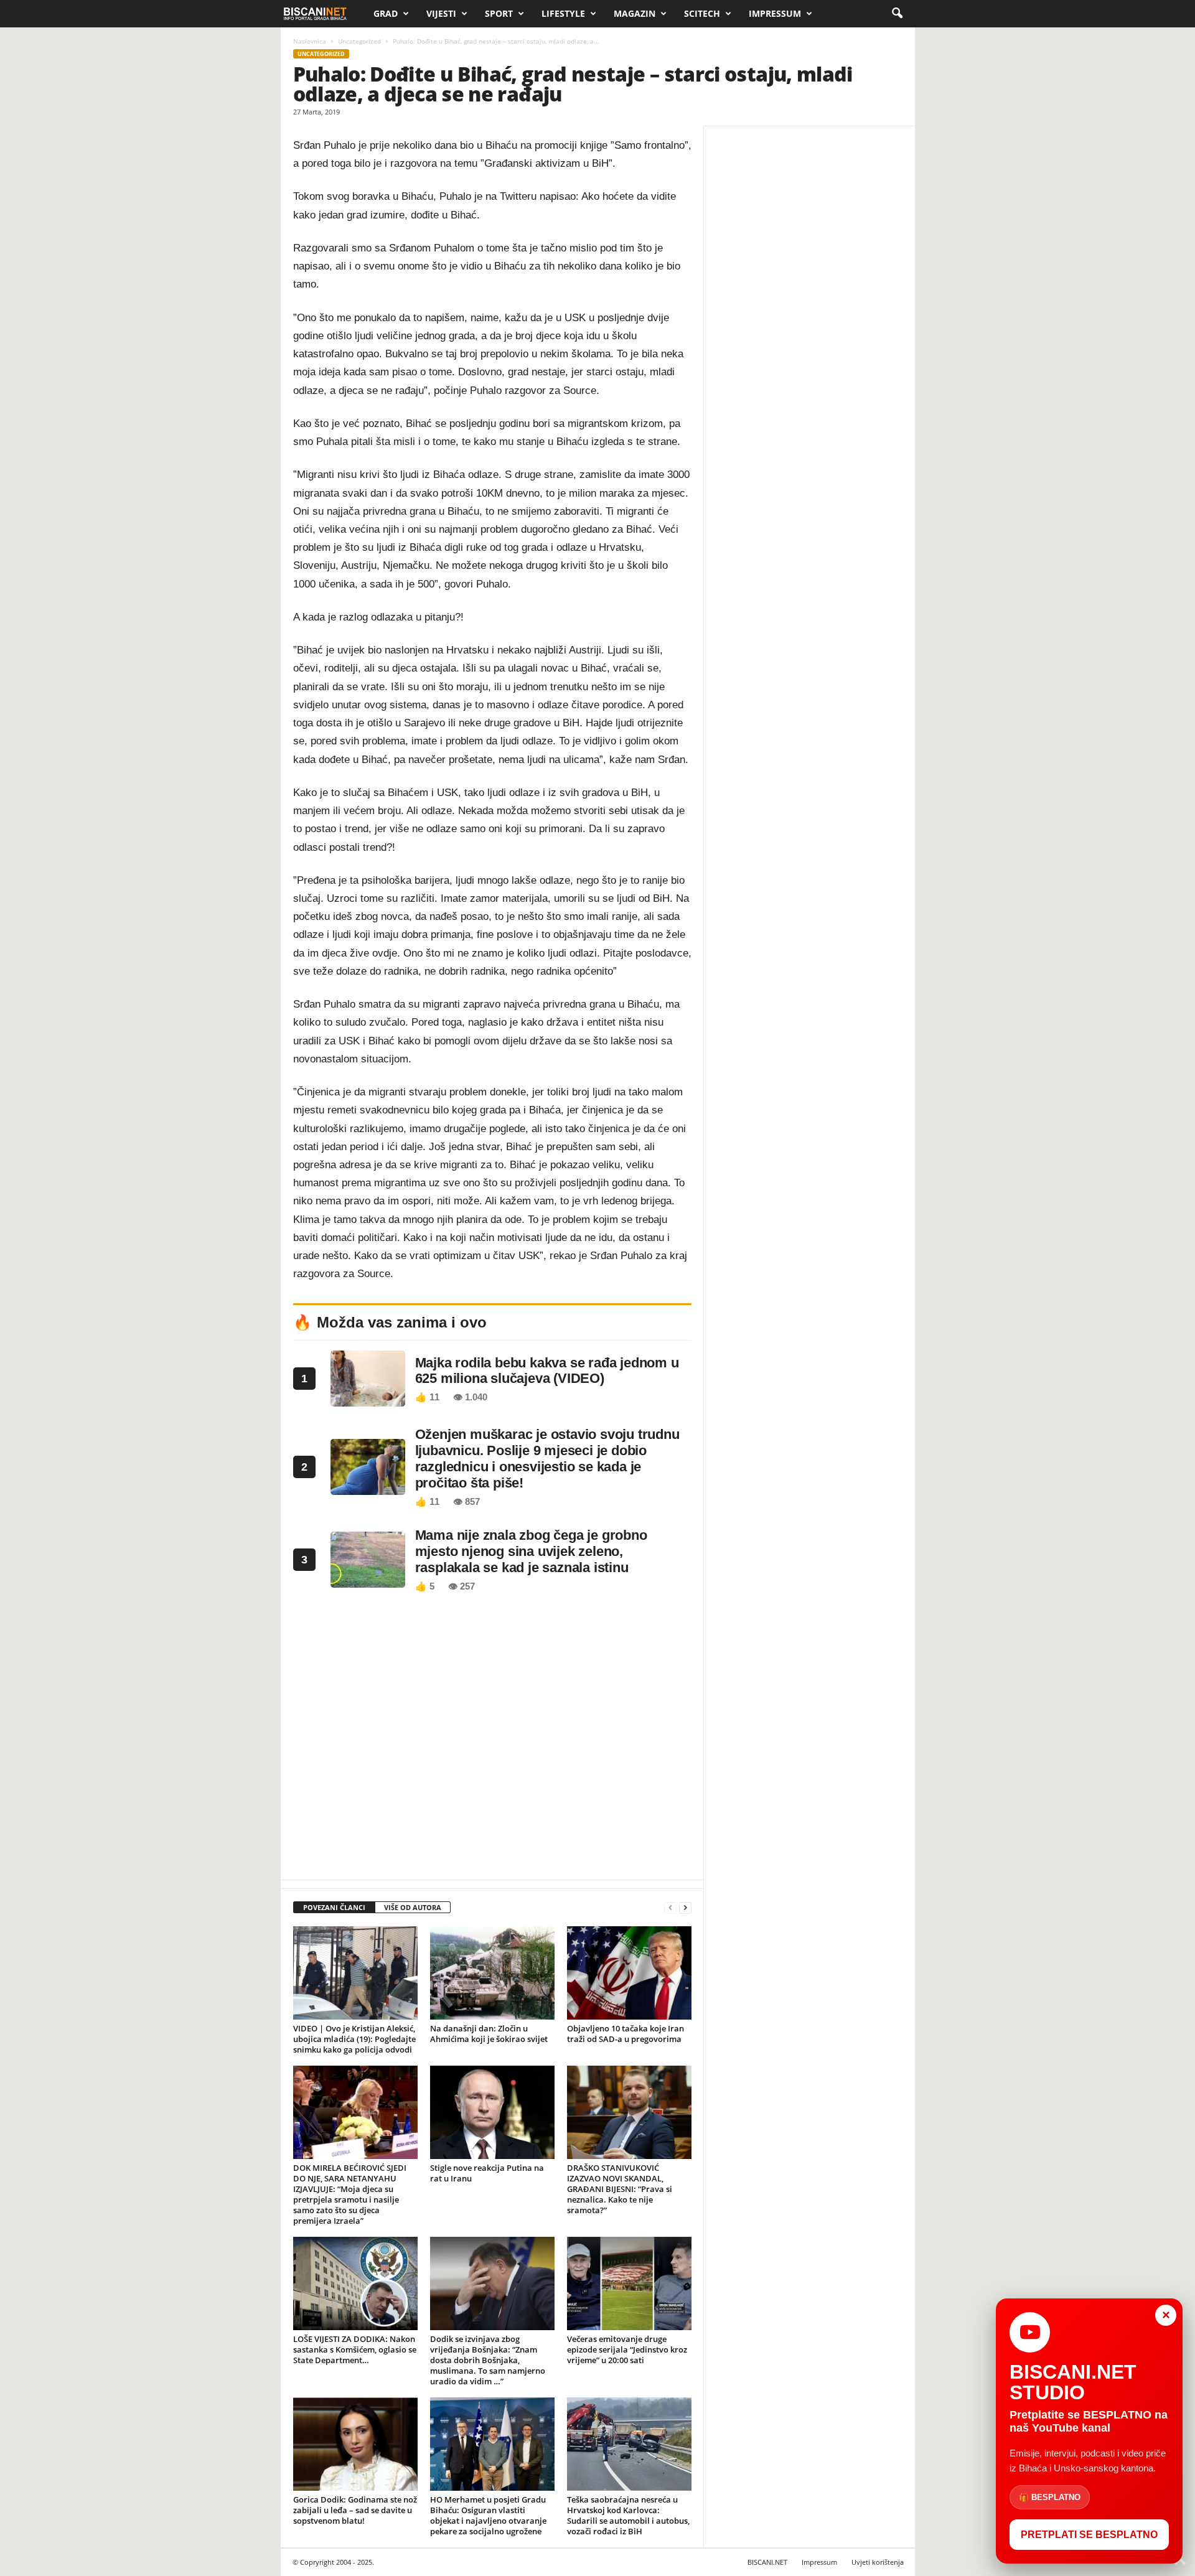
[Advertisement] (492, 1740)
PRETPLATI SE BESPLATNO (1089, 2535)
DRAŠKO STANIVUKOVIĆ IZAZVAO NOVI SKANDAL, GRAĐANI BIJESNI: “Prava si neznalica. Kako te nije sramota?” (620, 2189)
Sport (499, 13)
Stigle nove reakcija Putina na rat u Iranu (487, 2173)
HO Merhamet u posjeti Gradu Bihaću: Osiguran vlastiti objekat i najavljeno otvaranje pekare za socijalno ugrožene (488, 2515)
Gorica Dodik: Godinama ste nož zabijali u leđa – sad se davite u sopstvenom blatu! (355, 2510)
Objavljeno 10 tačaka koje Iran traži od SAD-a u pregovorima (626, 2034)
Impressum (775, 13)
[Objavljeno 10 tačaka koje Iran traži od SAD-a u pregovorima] (629, 1973)
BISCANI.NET (767, 2562)
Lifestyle (563, 13)
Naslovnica (310, 41)
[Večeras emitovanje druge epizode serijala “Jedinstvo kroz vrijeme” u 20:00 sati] (629, 2283)
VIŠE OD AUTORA (413, 1907)
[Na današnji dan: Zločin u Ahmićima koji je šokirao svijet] (492, 1973)
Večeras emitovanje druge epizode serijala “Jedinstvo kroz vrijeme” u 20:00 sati (627, 2349)
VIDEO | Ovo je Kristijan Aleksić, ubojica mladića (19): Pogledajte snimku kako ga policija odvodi (354, 2039)
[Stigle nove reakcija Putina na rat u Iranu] (492, 2112)
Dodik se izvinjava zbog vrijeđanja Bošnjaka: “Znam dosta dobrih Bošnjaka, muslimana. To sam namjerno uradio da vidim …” (488, 2360)
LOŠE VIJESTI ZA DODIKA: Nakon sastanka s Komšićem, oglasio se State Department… (355, 2349)
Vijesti (441, 13)
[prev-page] (670, 1908)
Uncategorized (359, 41)
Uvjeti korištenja (878, 2562)
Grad (386, 13)
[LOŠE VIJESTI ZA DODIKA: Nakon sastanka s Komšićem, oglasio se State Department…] (355, 2283)
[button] (897, 14)
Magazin (635, 13)
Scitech (702, 13)
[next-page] (685, 1908)
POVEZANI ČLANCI (334, 1907)
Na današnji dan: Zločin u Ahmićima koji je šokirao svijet (489, 2034)
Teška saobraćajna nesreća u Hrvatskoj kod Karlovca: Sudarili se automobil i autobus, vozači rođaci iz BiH (628, 2515)
